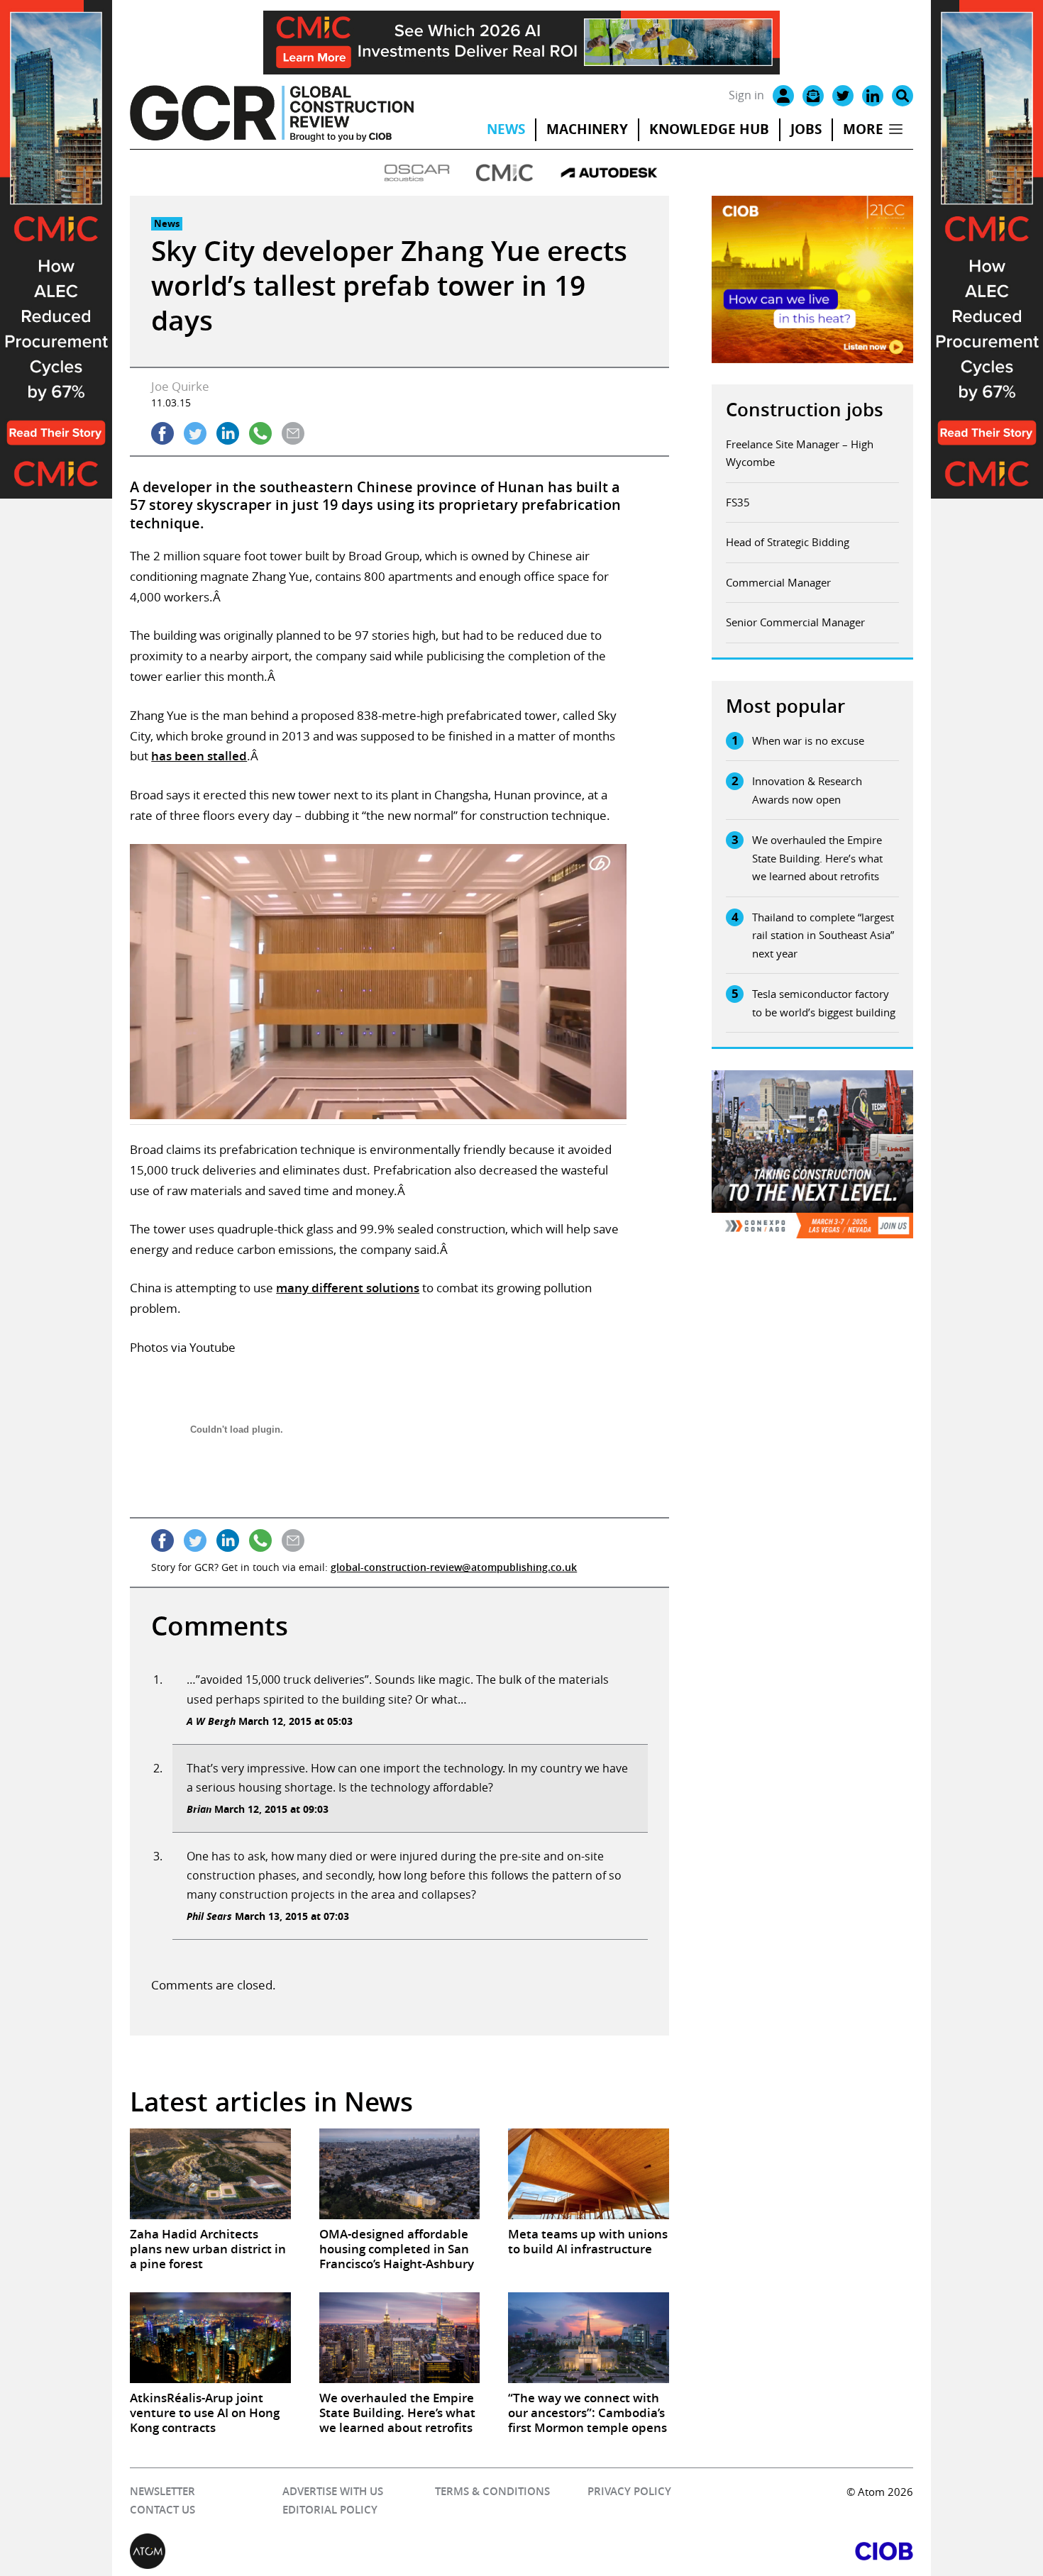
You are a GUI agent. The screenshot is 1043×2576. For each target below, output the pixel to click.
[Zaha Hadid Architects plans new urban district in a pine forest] (210, 2173)
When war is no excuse (808, 740)
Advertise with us (333, 2491)
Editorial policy (330, 2510)
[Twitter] (843, 96)
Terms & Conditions (492, 2491)
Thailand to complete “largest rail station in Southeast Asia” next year (823, 935)
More (863, 129)
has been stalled (199, 756)
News (506, 129)
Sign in (746, 95)
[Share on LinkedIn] (228, 433)
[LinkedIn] (873, 96)
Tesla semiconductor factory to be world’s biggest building (824, 1003)
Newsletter (162, 2491)
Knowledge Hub (709, 129)
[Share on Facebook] (162, 433)
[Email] (813, 96)
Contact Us (162, 2510)
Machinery (587, 129)
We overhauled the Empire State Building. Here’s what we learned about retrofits (817, 858)
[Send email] (293, 433)
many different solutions (348, 1288)
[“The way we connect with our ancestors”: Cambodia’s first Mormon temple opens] (588, 2337)
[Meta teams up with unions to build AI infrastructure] (588, 2173)
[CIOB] (717, 2551)
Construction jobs (805, 410)
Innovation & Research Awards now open (807, 790)
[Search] (903, 96)
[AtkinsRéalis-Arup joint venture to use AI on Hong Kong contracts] (210, 2337)
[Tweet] (195, 433)
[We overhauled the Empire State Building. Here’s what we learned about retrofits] (399, 2337)
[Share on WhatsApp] (260, 433)
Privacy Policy (629, 2491)
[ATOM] (326, 2551)
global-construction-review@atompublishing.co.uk (454, 1567)
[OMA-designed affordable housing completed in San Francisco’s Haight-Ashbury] (399, 2173)
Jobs (806, 129)
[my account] (783, 96)
